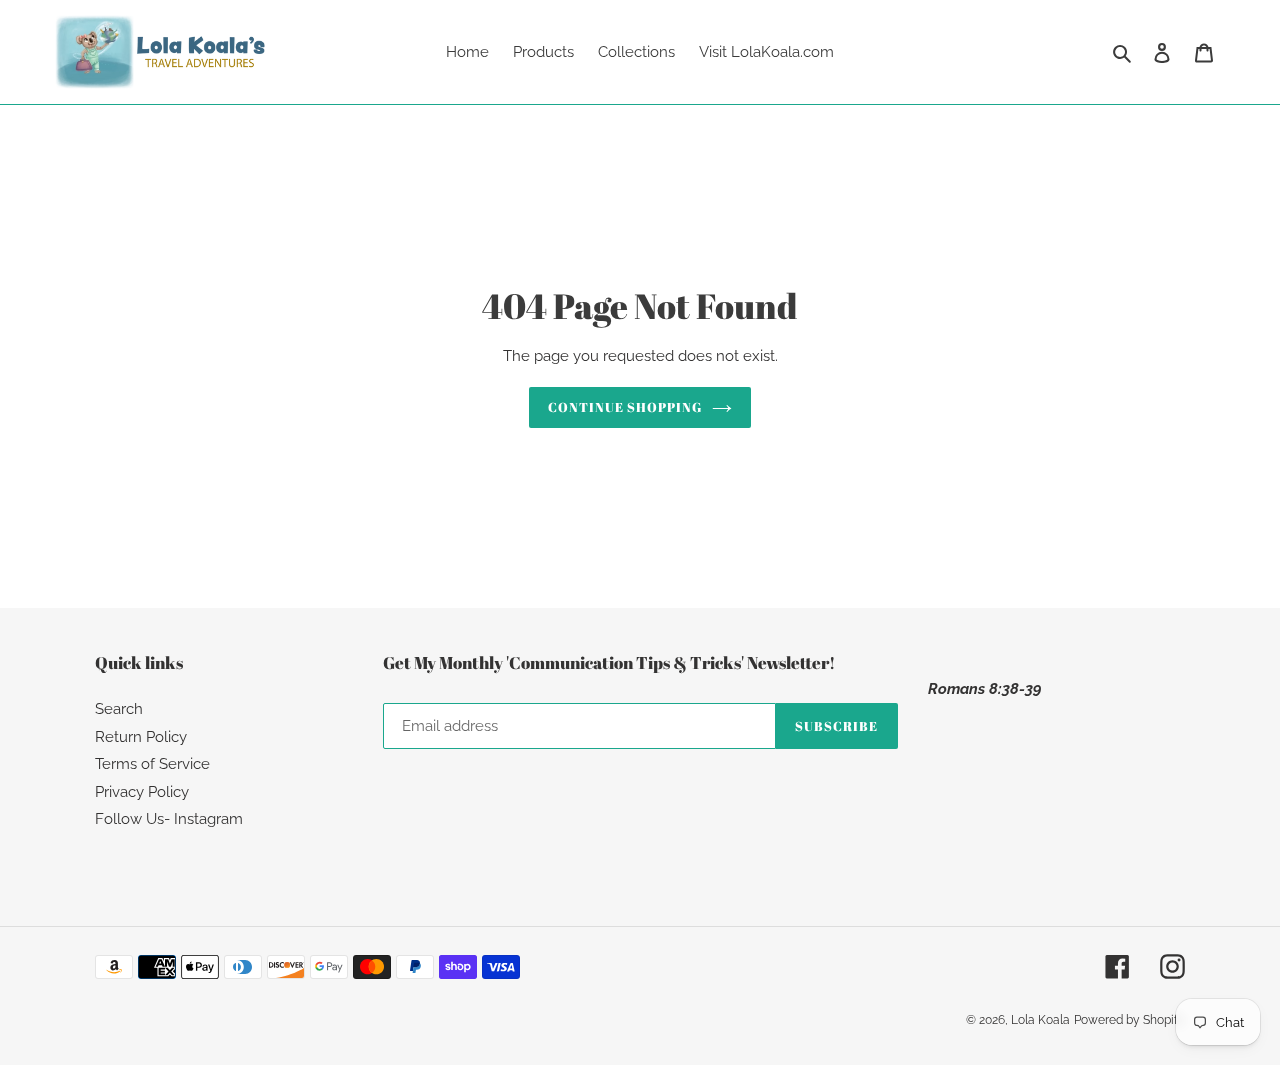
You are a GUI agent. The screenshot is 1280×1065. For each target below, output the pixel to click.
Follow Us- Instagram (169, 819)
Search (119, 709)
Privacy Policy (142, 792)
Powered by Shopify (1129, 1020)
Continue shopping (625, 407)
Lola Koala (1040, 1020)
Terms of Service (152, 764)
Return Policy (141, 737)
